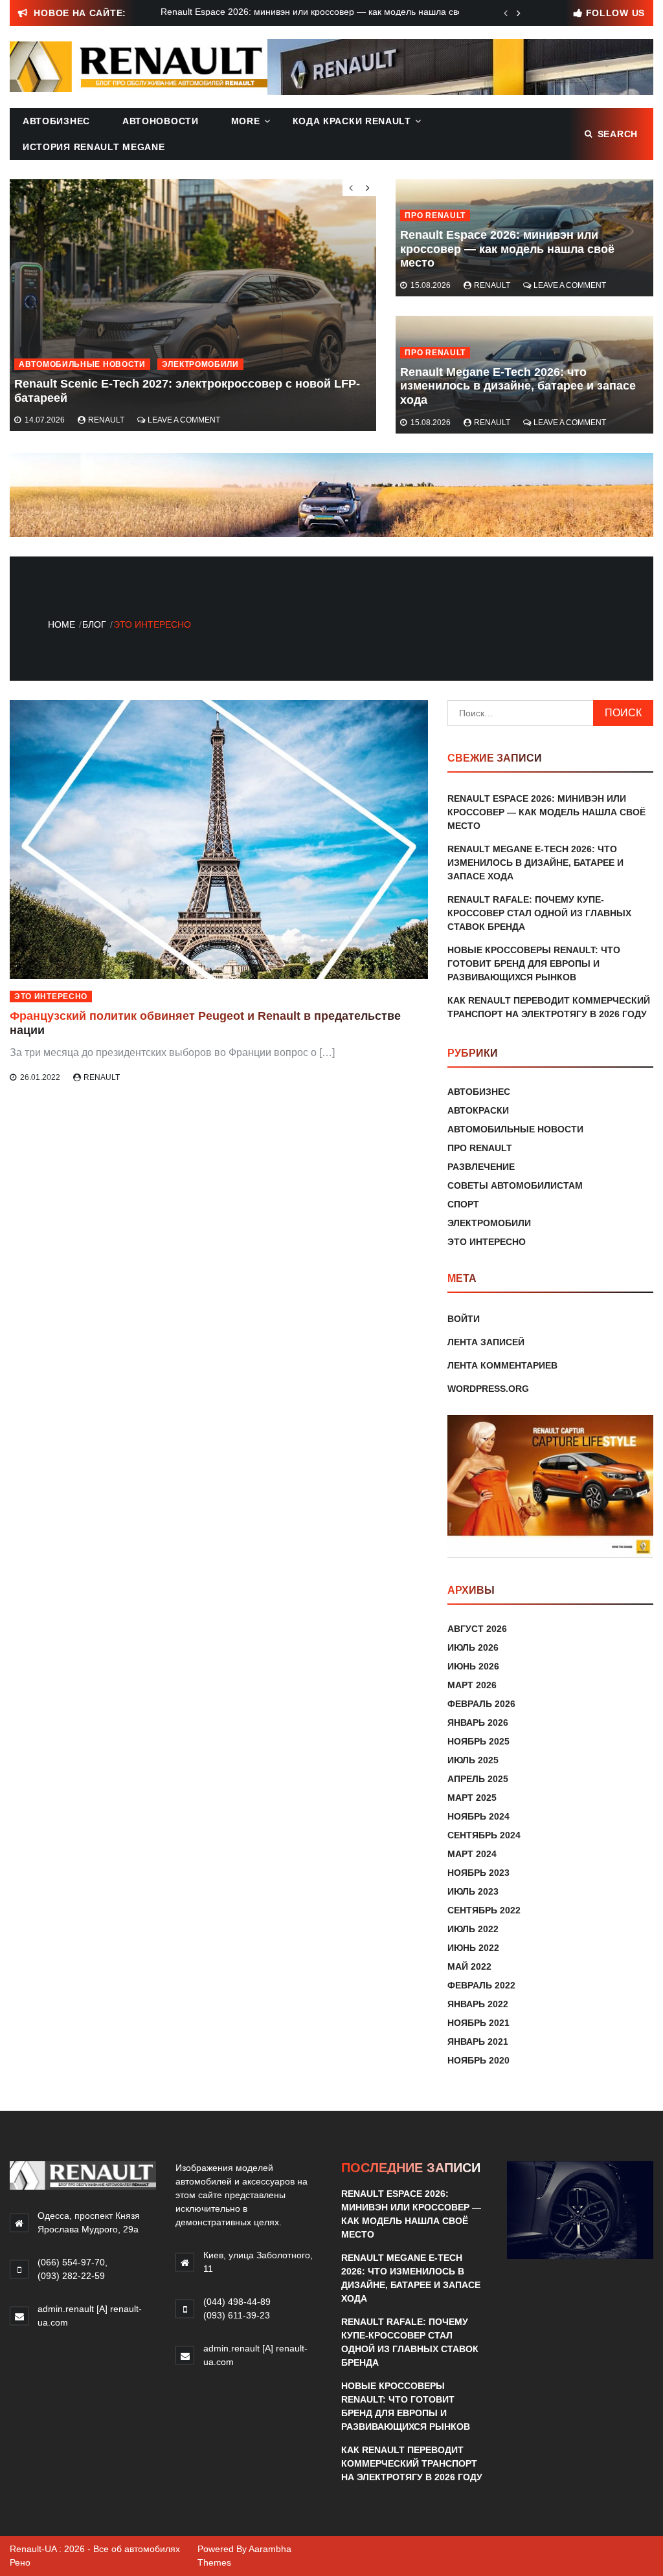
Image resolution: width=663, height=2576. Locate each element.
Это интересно (51, 996)
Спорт (463, 1204)
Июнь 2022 (473, 1948)
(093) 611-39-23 (237, 2315)
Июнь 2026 (473, 1666)
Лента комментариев (502, 1365)
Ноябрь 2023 (478, 1873)
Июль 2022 (473, 1929)
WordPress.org (488, 1389)
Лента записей (486, 1342)
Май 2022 (469, 1966)
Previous (506, 13)
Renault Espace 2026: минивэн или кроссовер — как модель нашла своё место (507, 249)
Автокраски (478, 1110)
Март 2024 (472, 1854)
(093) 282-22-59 (71, 2276)
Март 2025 (472, 1798)
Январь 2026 (478, 1723)
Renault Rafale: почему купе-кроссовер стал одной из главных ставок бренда (539, 913)
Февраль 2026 (481, 1704)
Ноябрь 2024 (478, 1816)
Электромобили (200, 364)
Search (618, 134)
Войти (464, 1319)
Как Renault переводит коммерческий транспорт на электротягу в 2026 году (412, 2463)
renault (492, 285)
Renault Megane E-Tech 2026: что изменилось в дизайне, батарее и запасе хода (518, 386)
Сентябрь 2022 (484, 1910)
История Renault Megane (94, 147)
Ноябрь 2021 (478, 2023)
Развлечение (481, 1167)
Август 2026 (477, 1629)
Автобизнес (56, 121)
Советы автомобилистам (515, 1185)
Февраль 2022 (481, 1985)
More (246, 121)
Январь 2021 (478, 2042)
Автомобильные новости (82, 364)
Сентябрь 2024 (484, 1835)
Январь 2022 (478, 2004)
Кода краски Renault (352, 121)
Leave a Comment (570, 285)
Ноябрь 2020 (478, 2060)
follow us (615, 13)
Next (519, 13)
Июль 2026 (473, 1647)
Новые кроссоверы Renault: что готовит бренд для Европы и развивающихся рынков (534, 963)
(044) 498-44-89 (237, 2302)
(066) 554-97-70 (71, 2262)
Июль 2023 (473, 1891)
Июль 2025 (473, 1760)
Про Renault (435, 215)
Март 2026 (472, 1685)
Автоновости (161, 121)
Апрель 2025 (478, 1779)
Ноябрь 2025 (478, 1741)
